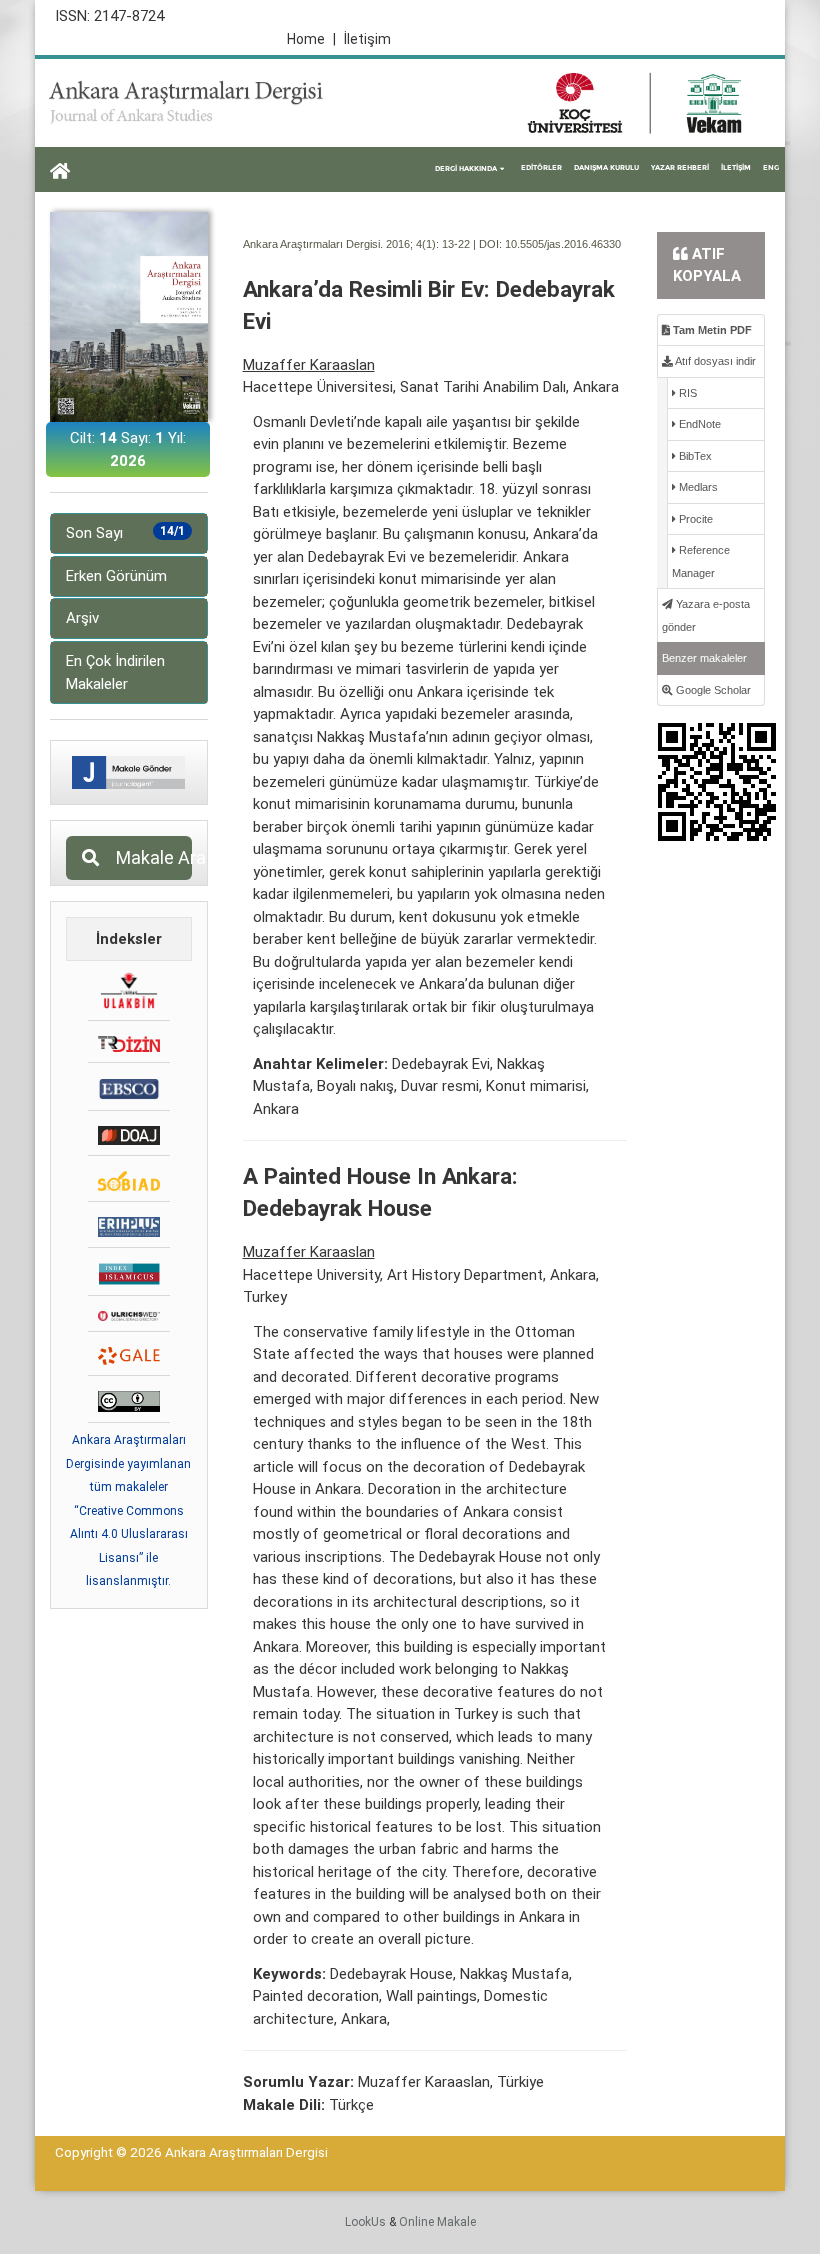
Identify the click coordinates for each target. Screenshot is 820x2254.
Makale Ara (148, 857)
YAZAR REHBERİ (680, 167)
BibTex (694, 456)
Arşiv (82, 618)
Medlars (697, 487)
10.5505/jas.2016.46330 (563, 244)
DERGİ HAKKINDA (466, 168)
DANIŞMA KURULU (606, 167)
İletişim (367, 39)
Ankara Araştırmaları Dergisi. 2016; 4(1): (341, 244)
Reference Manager (701, 561)
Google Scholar (712, 690)
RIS (686, 393)
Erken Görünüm (116, 576)
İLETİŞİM (736, 167)
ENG (771, 167)
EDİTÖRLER (541, 167)
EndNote (698, 424)
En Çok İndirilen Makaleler (115, 672)
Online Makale (437, 2222)
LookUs (365, 2222)
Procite (694, 519)
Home (311, 39)
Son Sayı (125, 533)
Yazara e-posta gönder (706, 615)
